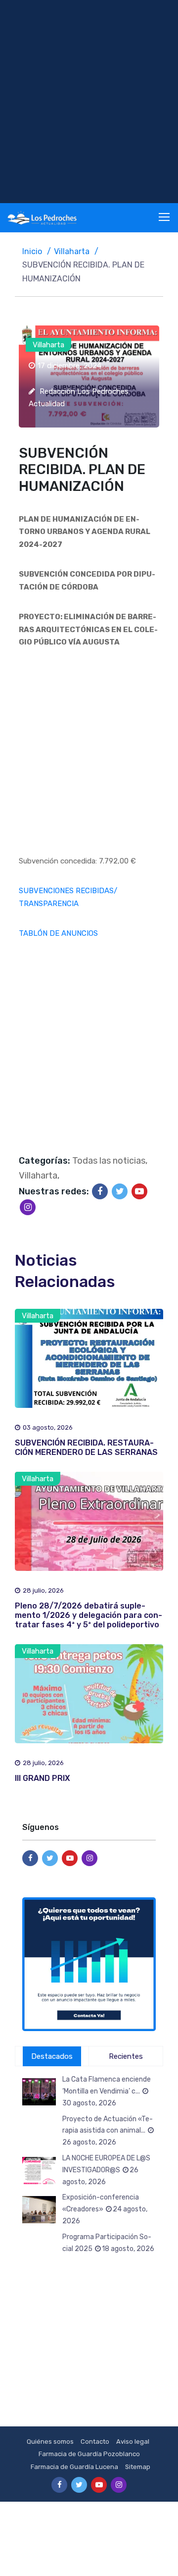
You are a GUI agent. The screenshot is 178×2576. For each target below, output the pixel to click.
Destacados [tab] (52, 2056)
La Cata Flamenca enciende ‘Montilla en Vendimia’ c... (107, 2091)
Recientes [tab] (126, 2056)
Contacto (95, 2442)
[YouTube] (139, 1191)
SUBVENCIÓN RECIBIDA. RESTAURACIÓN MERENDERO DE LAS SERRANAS (86, 1448)
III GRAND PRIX (43, 1778)
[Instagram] (28, 1207)
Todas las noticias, (110, 1161)
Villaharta (72, 251)
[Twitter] (120, 1191)
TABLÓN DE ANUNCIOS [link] (58, 933)
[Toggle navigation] (165, 217)
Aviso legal (133, 2442)
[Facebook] (100, 1191)
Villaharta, (39, 1176)
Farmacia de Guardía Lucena (74, 2467)
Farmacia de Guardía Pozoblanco (89, 2454)
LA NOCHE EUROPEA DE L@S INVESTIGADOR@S (106, 2170)
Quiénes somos (50, 2442)
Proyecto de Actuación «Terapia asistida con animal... (108, 2131)
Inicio (32, 251)
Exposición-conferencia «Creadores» (105, 2209)
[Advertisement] (89, 102)
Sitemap (138, 2467)
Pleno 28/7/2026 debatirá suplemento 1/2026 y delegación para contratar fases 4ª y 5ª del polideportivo (89, 1615)
